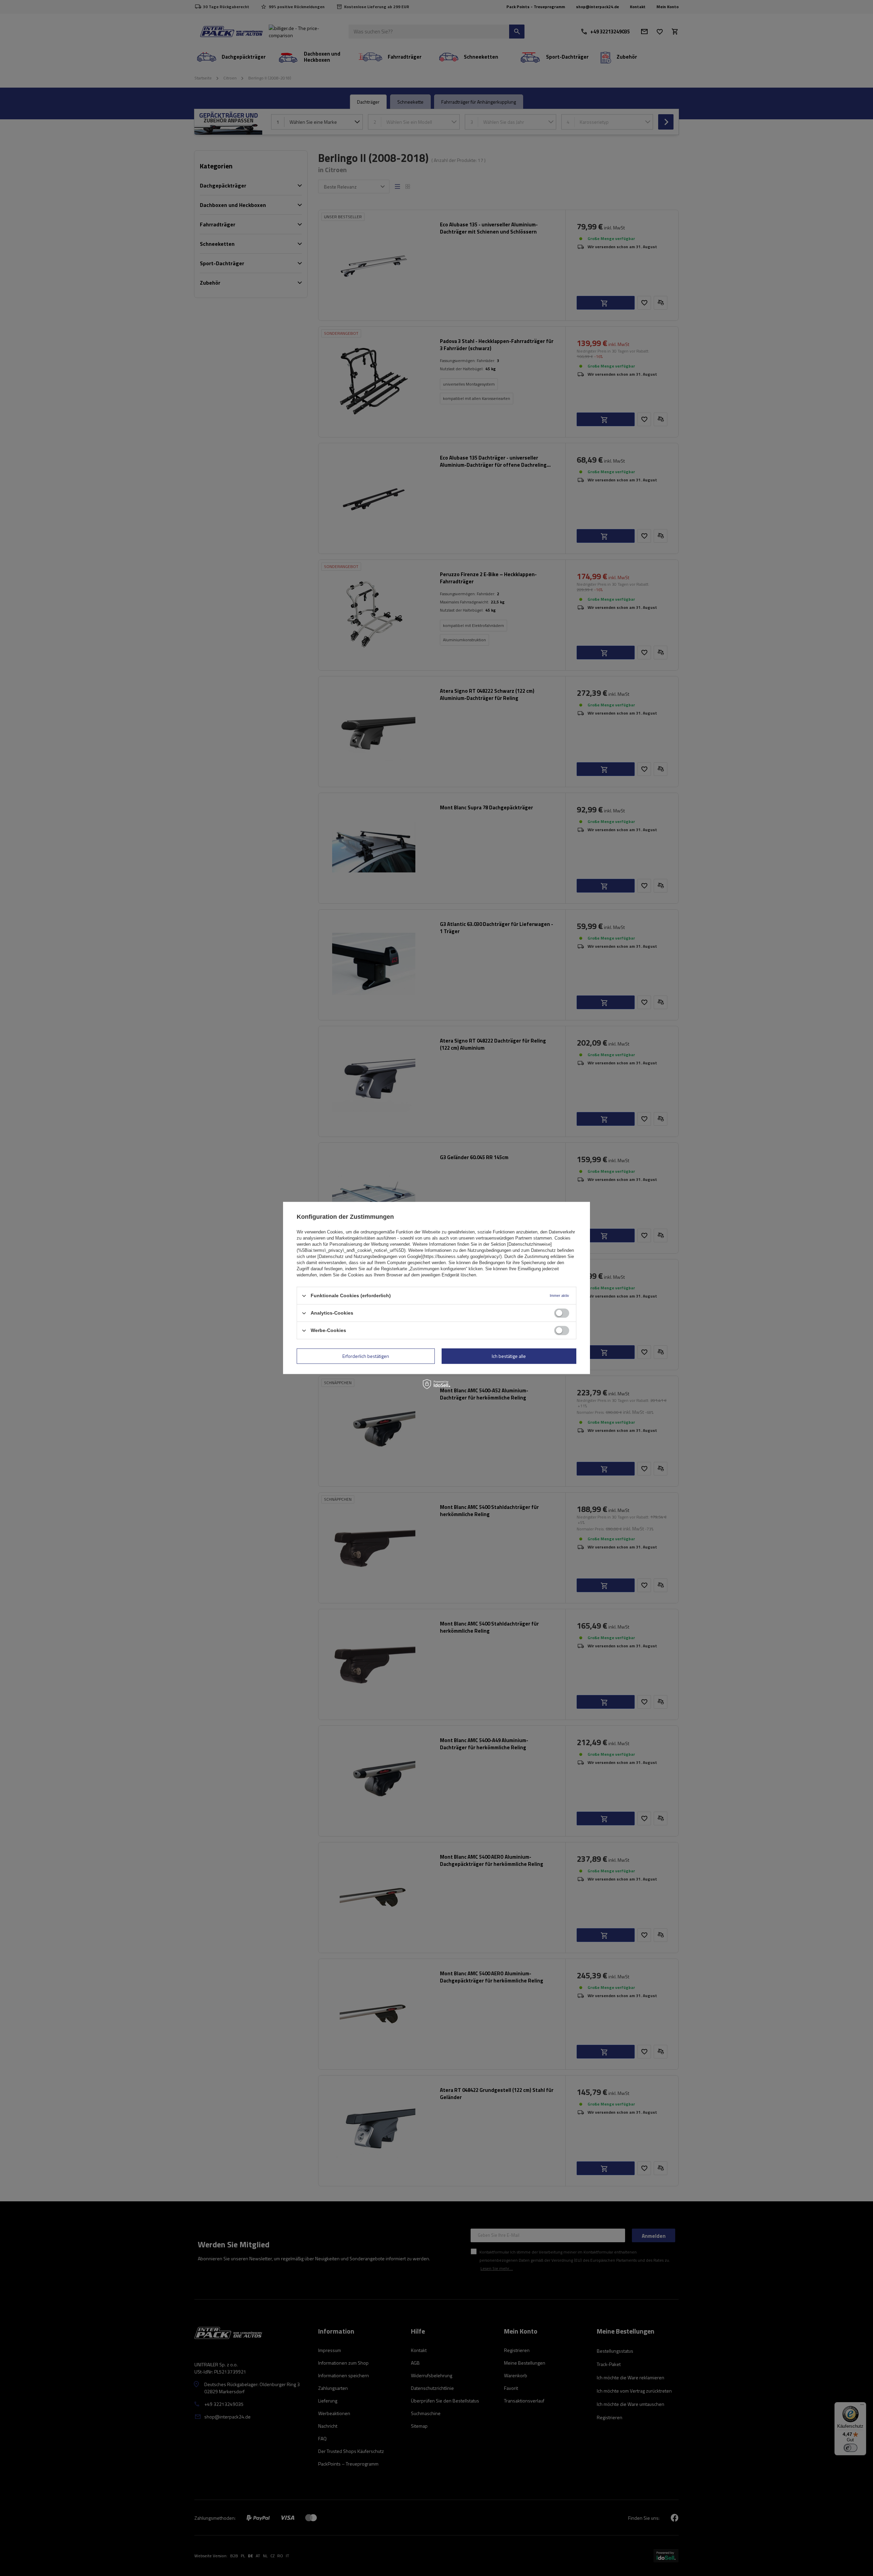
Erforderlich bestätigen (366, 1356)
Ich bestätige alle (509, 1356)
